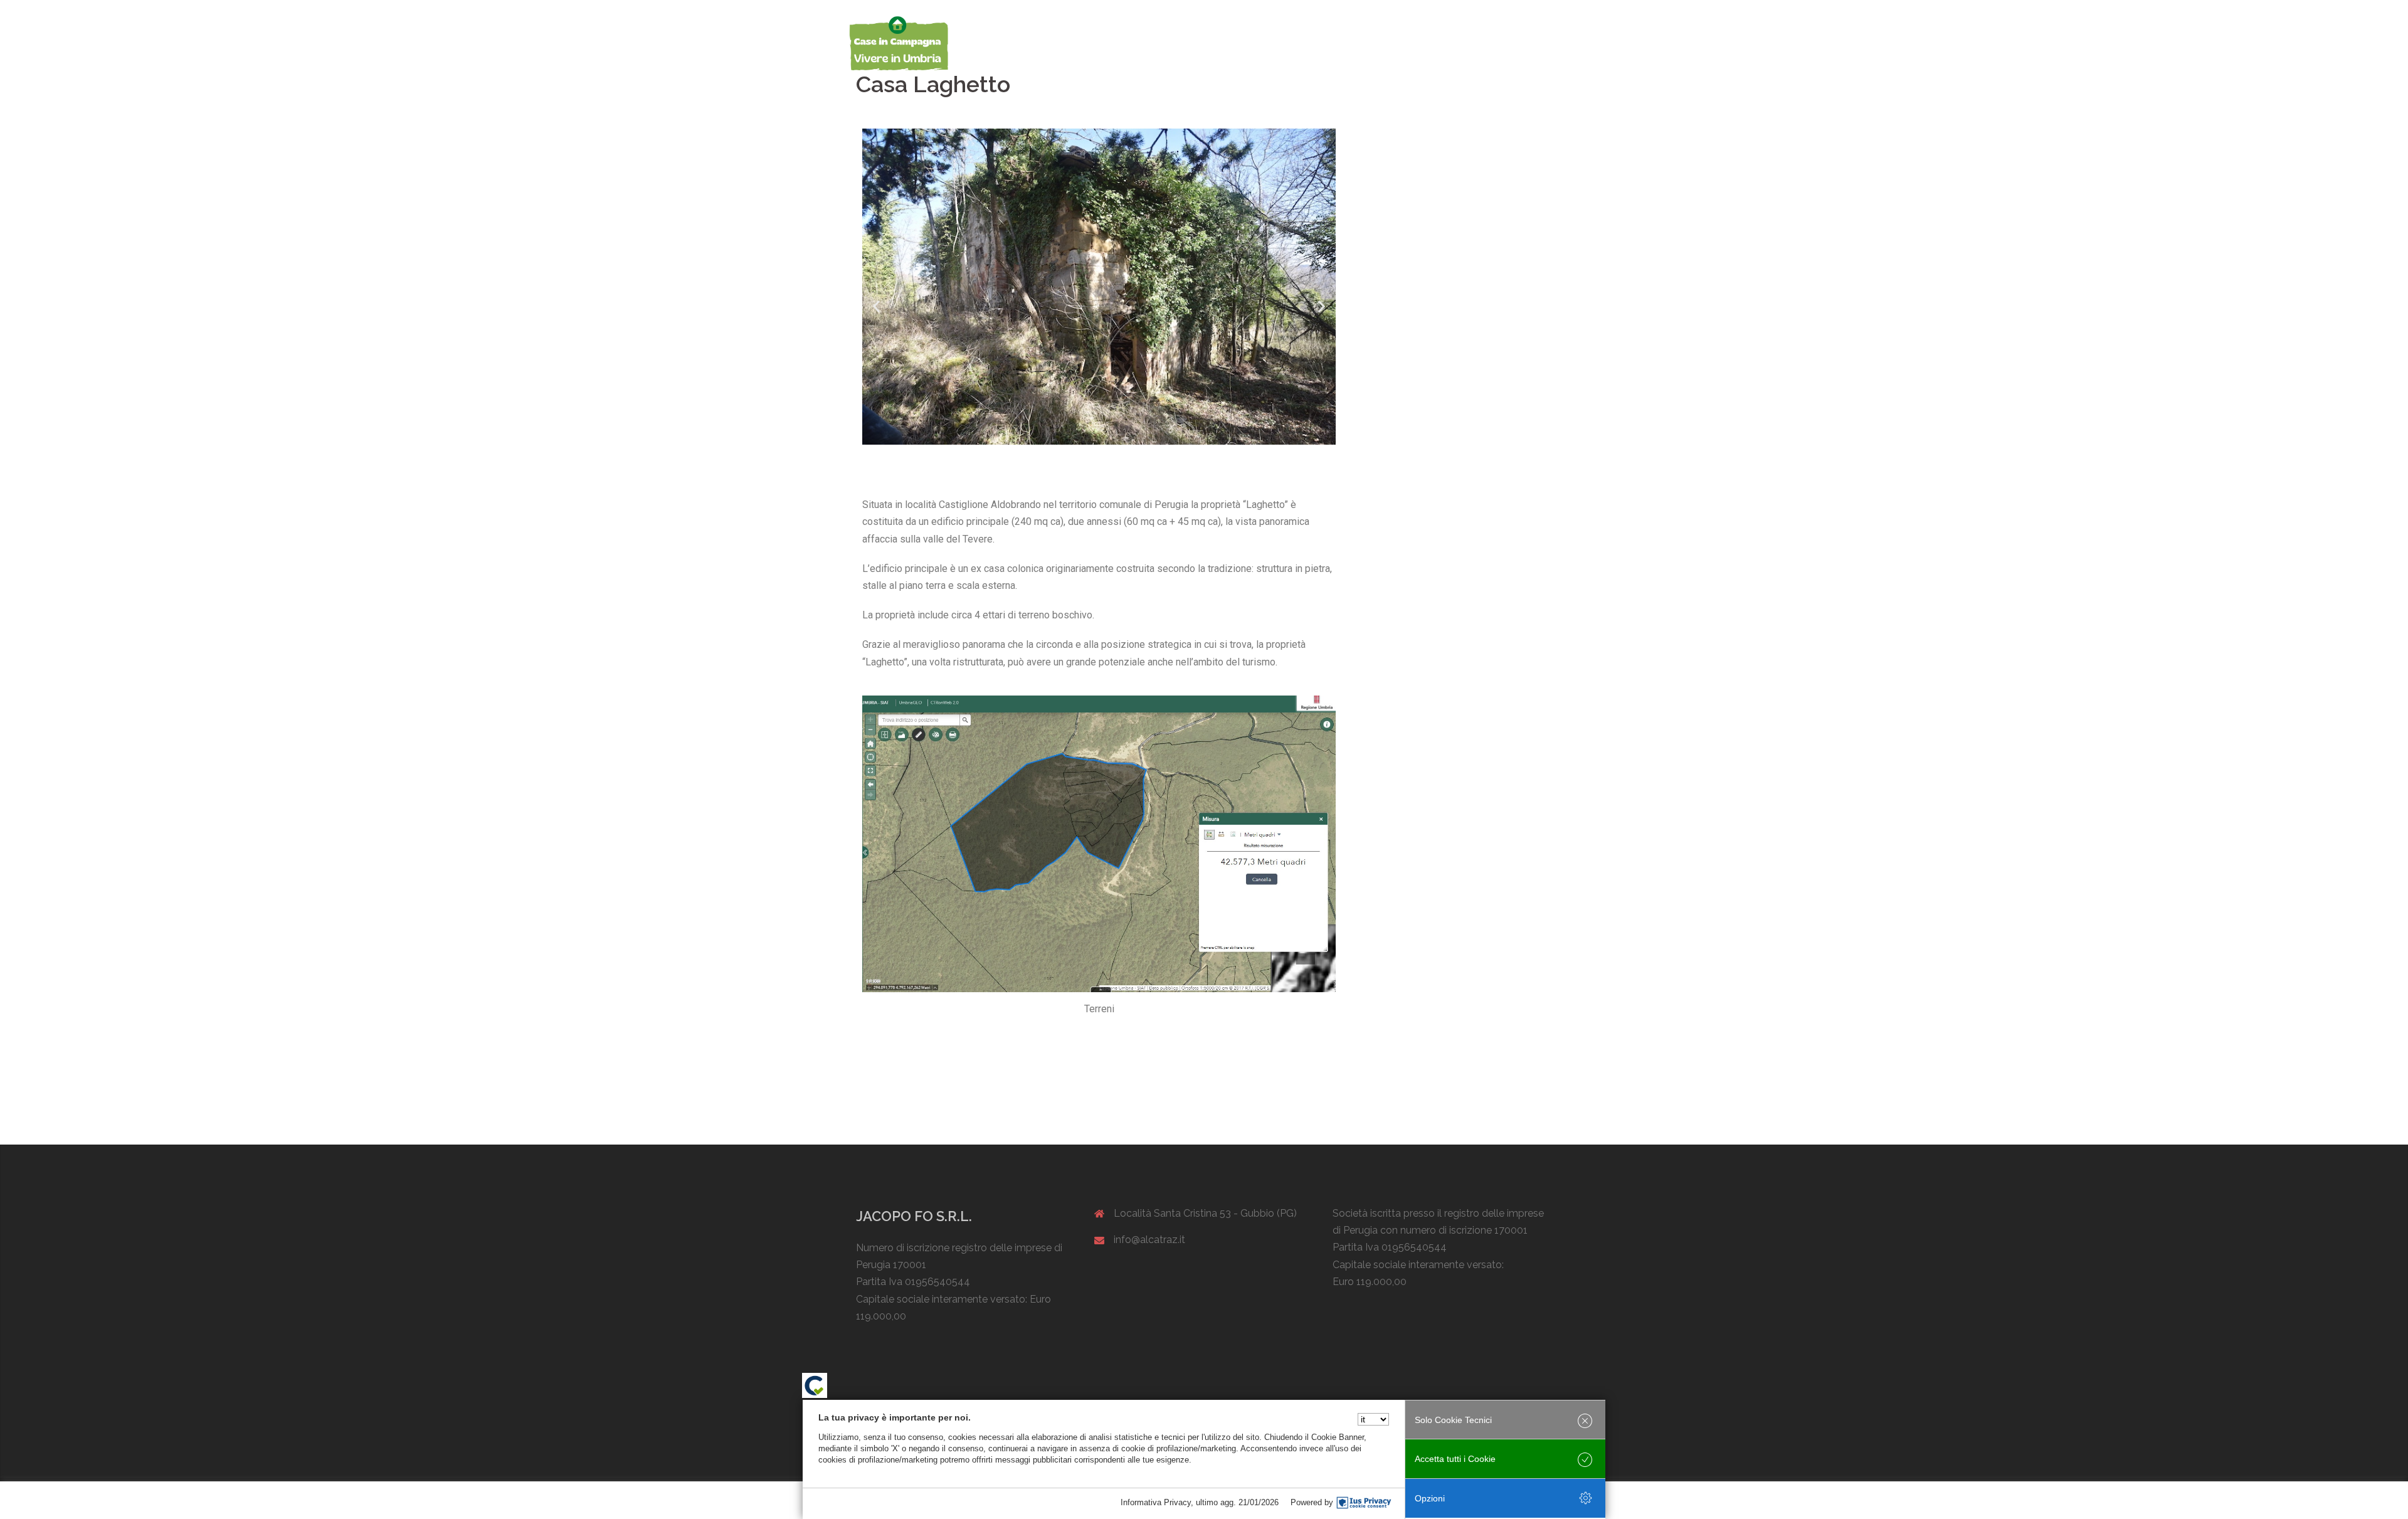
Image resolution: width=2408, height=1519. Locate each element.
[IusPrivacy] (1364, 1503)
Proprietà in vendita (1352, 43)
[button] (876, 306)
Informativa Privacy (1156, 1502)
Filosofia (1279, 43)
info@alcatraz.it (1149, 1240)
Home (1232, 43)
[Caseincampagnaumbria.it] (898, 43)
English (1490, 43)
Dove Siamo (1433, 43)
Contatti (1537, 43)
